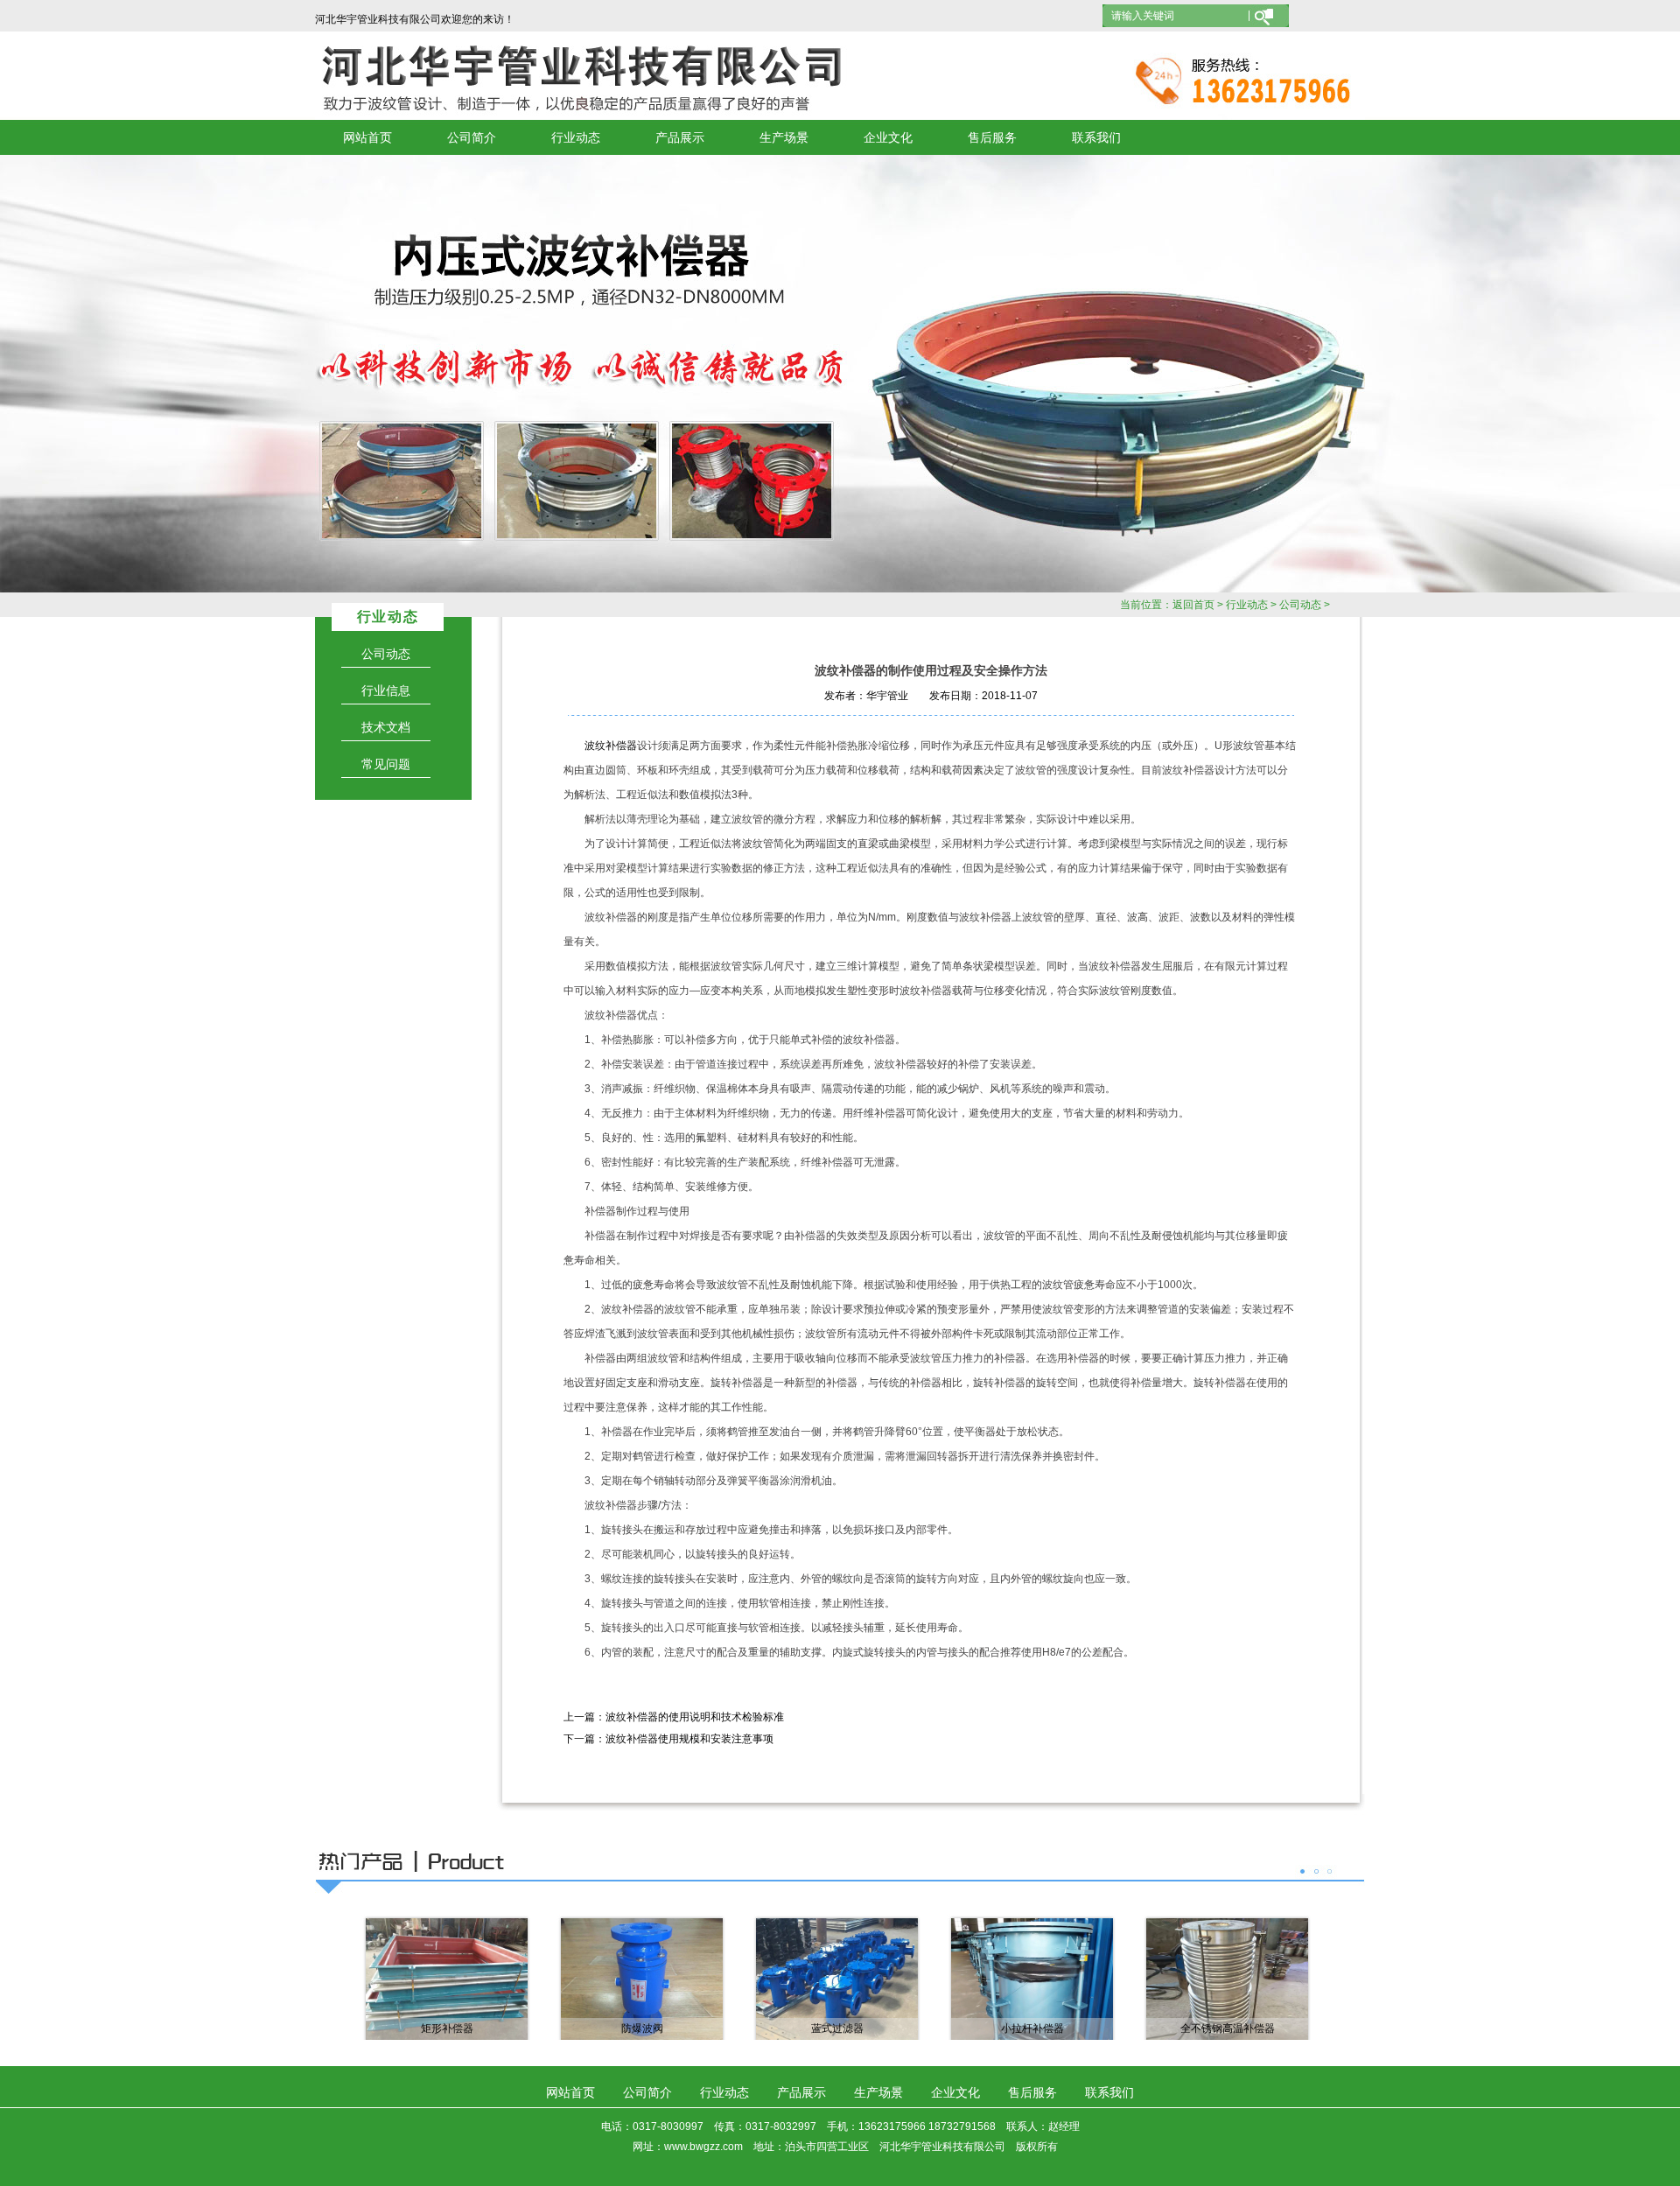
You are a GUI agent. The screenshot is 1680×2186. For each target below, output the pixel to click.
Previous (74, 374)
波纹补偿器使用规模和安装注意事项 (689, 1739)
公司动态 (1300, 605)
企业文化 (888, 137)
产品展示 (680, 137)
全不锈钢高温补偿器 (1228, 2028)
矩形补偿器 (447, 2028)
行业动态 (576, 137)
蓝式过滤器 (837, 2028)
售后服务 (992, 137)
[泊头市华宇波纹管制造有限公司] (840, 374)
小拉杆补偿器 (1032, 2028)
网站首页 (367, 137)
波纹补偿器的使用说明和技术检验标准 (695, 1717)
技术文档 (386, 727)
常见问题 (386, 764)
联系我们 (1096, 137)
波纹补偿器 (611, 746)
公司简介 (472, 137)
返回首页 (1193, 605)
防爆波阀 (642, 2028)
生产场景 (784, 137)
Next (1606, 374)
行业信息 (386, 690)
